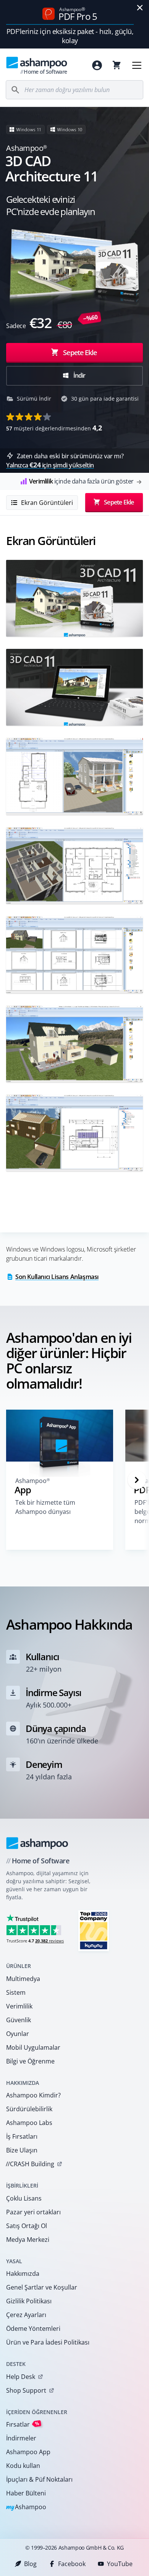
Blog (30, 2564)
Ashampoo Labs (29, 2123)
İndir (79, 375)
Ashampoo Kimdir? (33, 2095)
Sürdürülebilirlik (29, 2109)
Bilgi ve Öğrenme (30, 2061)
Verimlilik (19, 2006)
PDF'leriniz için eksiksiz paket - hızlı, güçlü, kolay (70, 36)
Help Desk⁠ (21, 2377)
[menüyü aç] (137, 65)
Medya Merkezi (28, 2240)
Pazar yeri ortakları (33, 2212)
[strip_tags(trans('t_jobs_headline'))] (94, 1930)
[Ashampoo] (37, 1843)
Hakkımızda (23, 2274)
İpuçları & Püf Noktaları (39, 2479)
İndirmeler (21, 2438)
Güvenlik (19, 2020)
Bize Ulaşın (22, 2150)
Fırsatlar (23, 2424)
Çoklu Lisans (24, 2198)
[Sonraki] (137, 1480)
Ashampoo (26, 2507)
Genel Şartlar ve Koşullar (42, 2287)
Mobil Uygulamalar (33, 2047)
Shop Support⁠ (26, 2390)
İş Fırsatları (22, 2136)
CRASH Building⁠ (30, 2164)
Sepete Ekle (80, 352)
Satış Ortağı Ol (27, 2226)
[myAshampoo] (97, 65)
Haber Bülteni (26, 2493)
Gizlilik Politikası (29, 2301)
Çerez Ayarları (26, 2315)
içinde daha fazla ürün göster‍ (81, 481)
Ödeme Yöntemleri (33, 2329)
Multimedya (23, 1979)
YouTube (120, 2564)
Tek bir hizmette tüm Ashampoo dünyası (45, 1507)
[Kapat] (140, 8)
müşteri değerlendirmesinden (54, 428)
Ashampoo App (28, 2452)
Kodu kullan (23, 2466)
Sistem (16, 1992)
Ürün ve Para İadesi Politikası (48, 2342)
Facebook (72, 2564)
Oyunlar (18, 2034)
